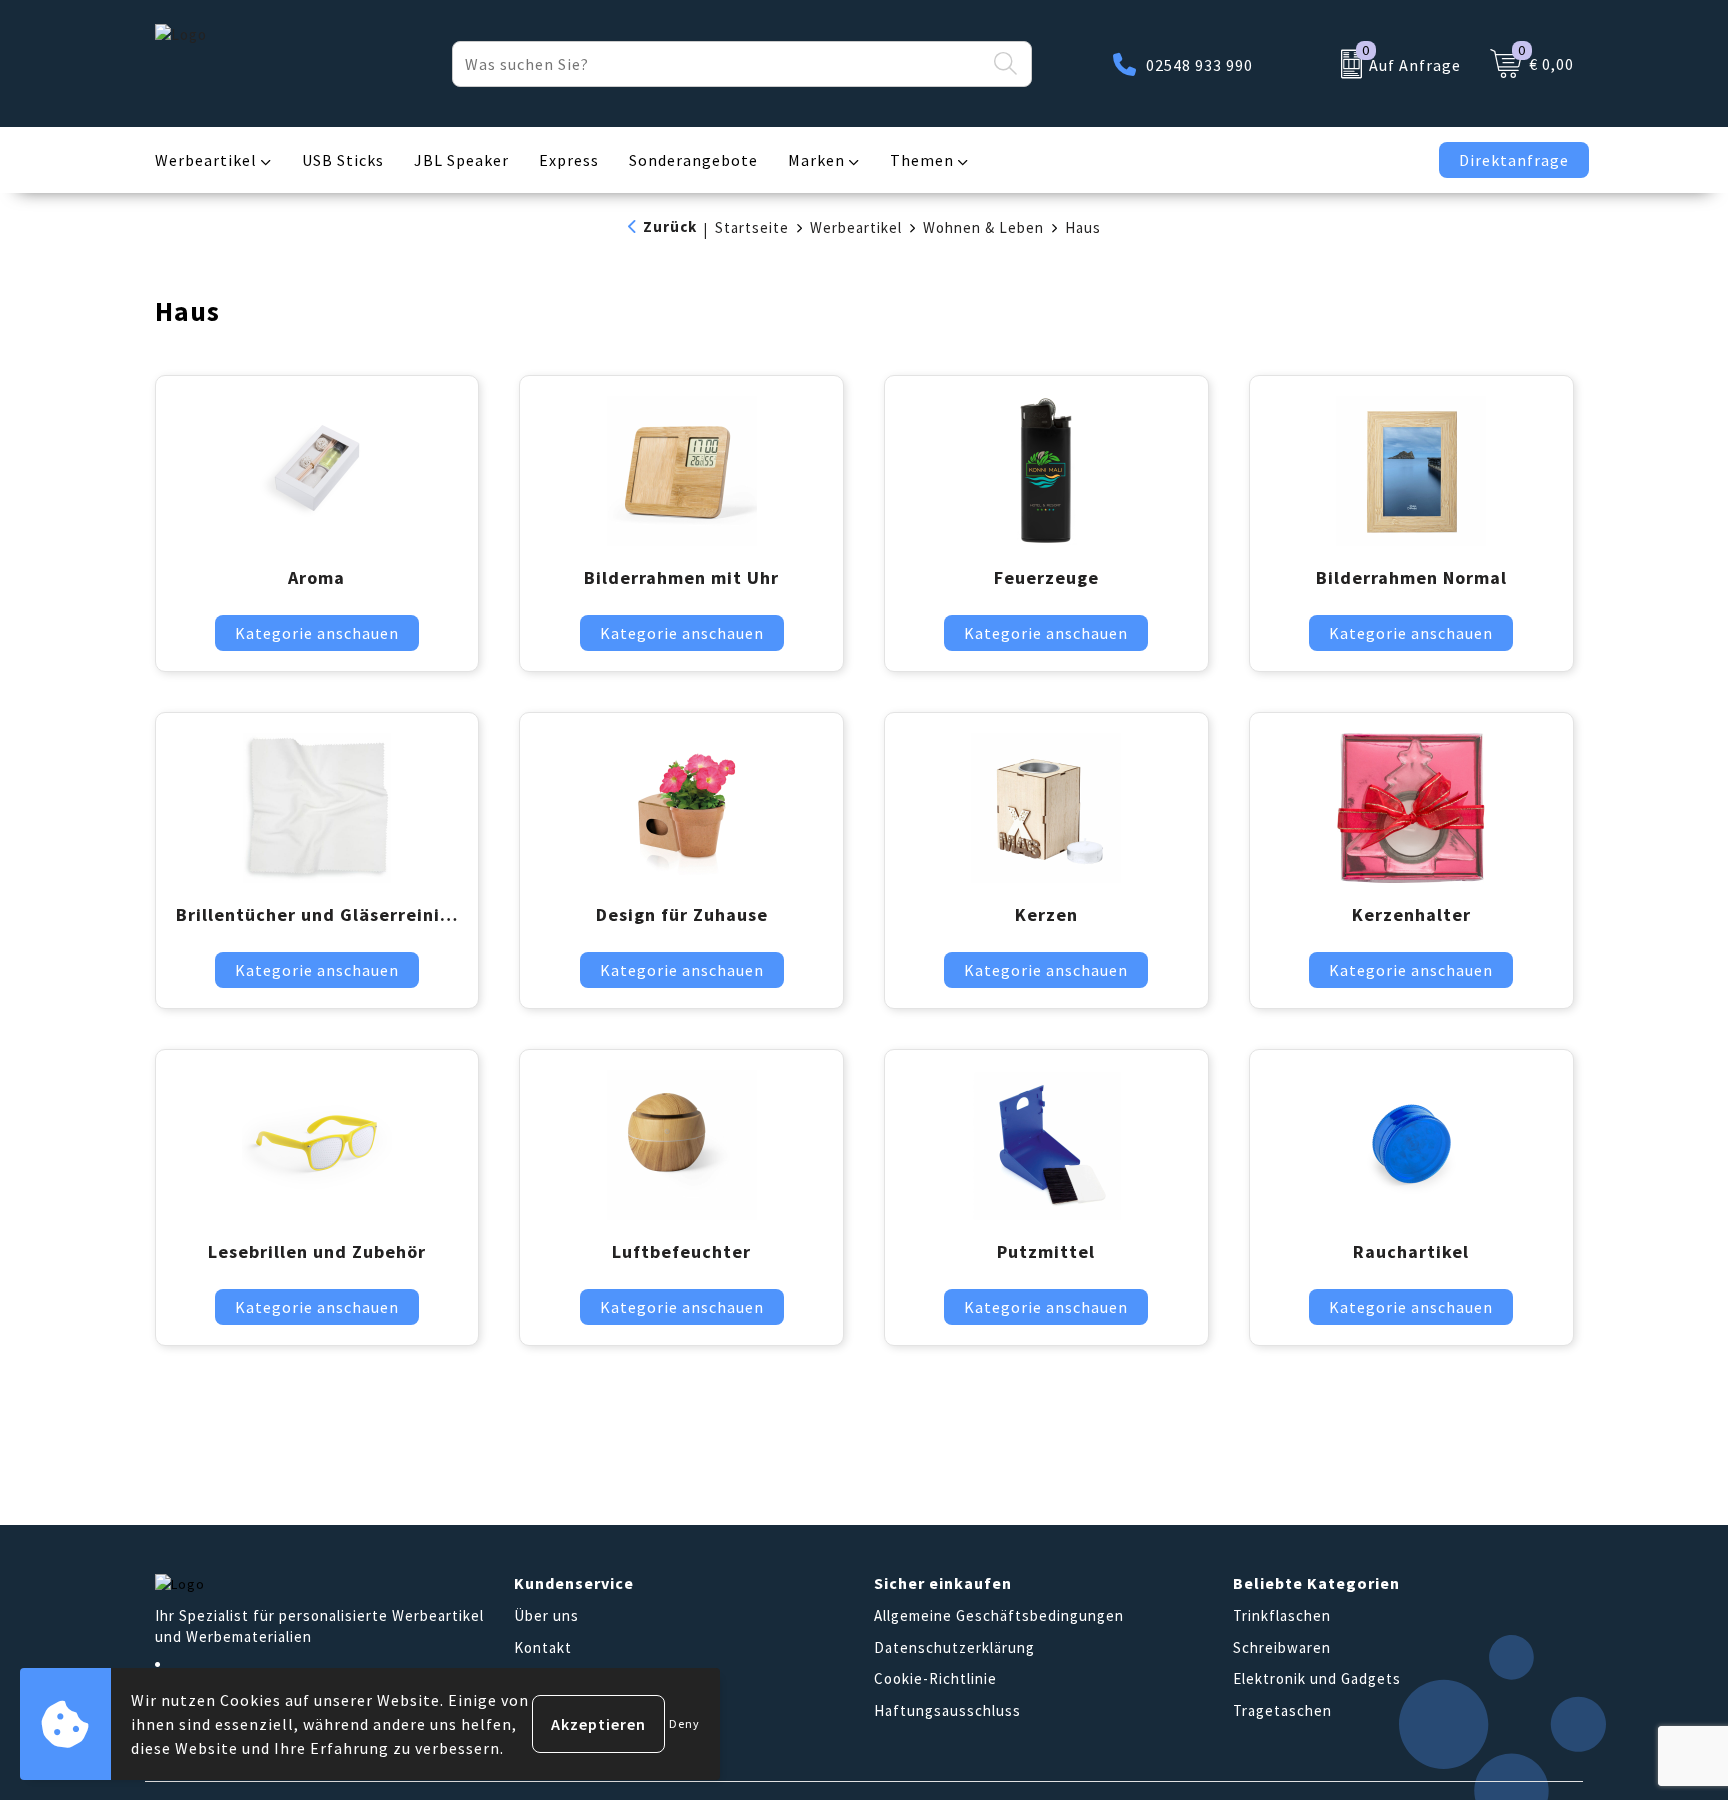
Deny (684, 1723)
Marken (816, 160)
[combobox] (719, 64)
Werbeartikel (206, 160)
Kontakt (543, 1647)
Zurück (670, 226)
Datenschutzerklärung (954, 1647)
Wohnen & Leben (983, 227)
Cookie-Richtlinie (935, 1678)
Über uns (546, 1615)
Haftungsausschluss (947, 1710)
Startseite (752, 227)
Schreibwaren (1282, 1647)
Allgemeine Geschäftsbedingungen (999, 1615)
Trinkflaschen (1282, 1615)
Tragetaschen (1282, 1710)
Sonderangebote (693, 160)
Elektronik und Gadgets (1317, 1678)
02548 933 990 (1199, 65)
